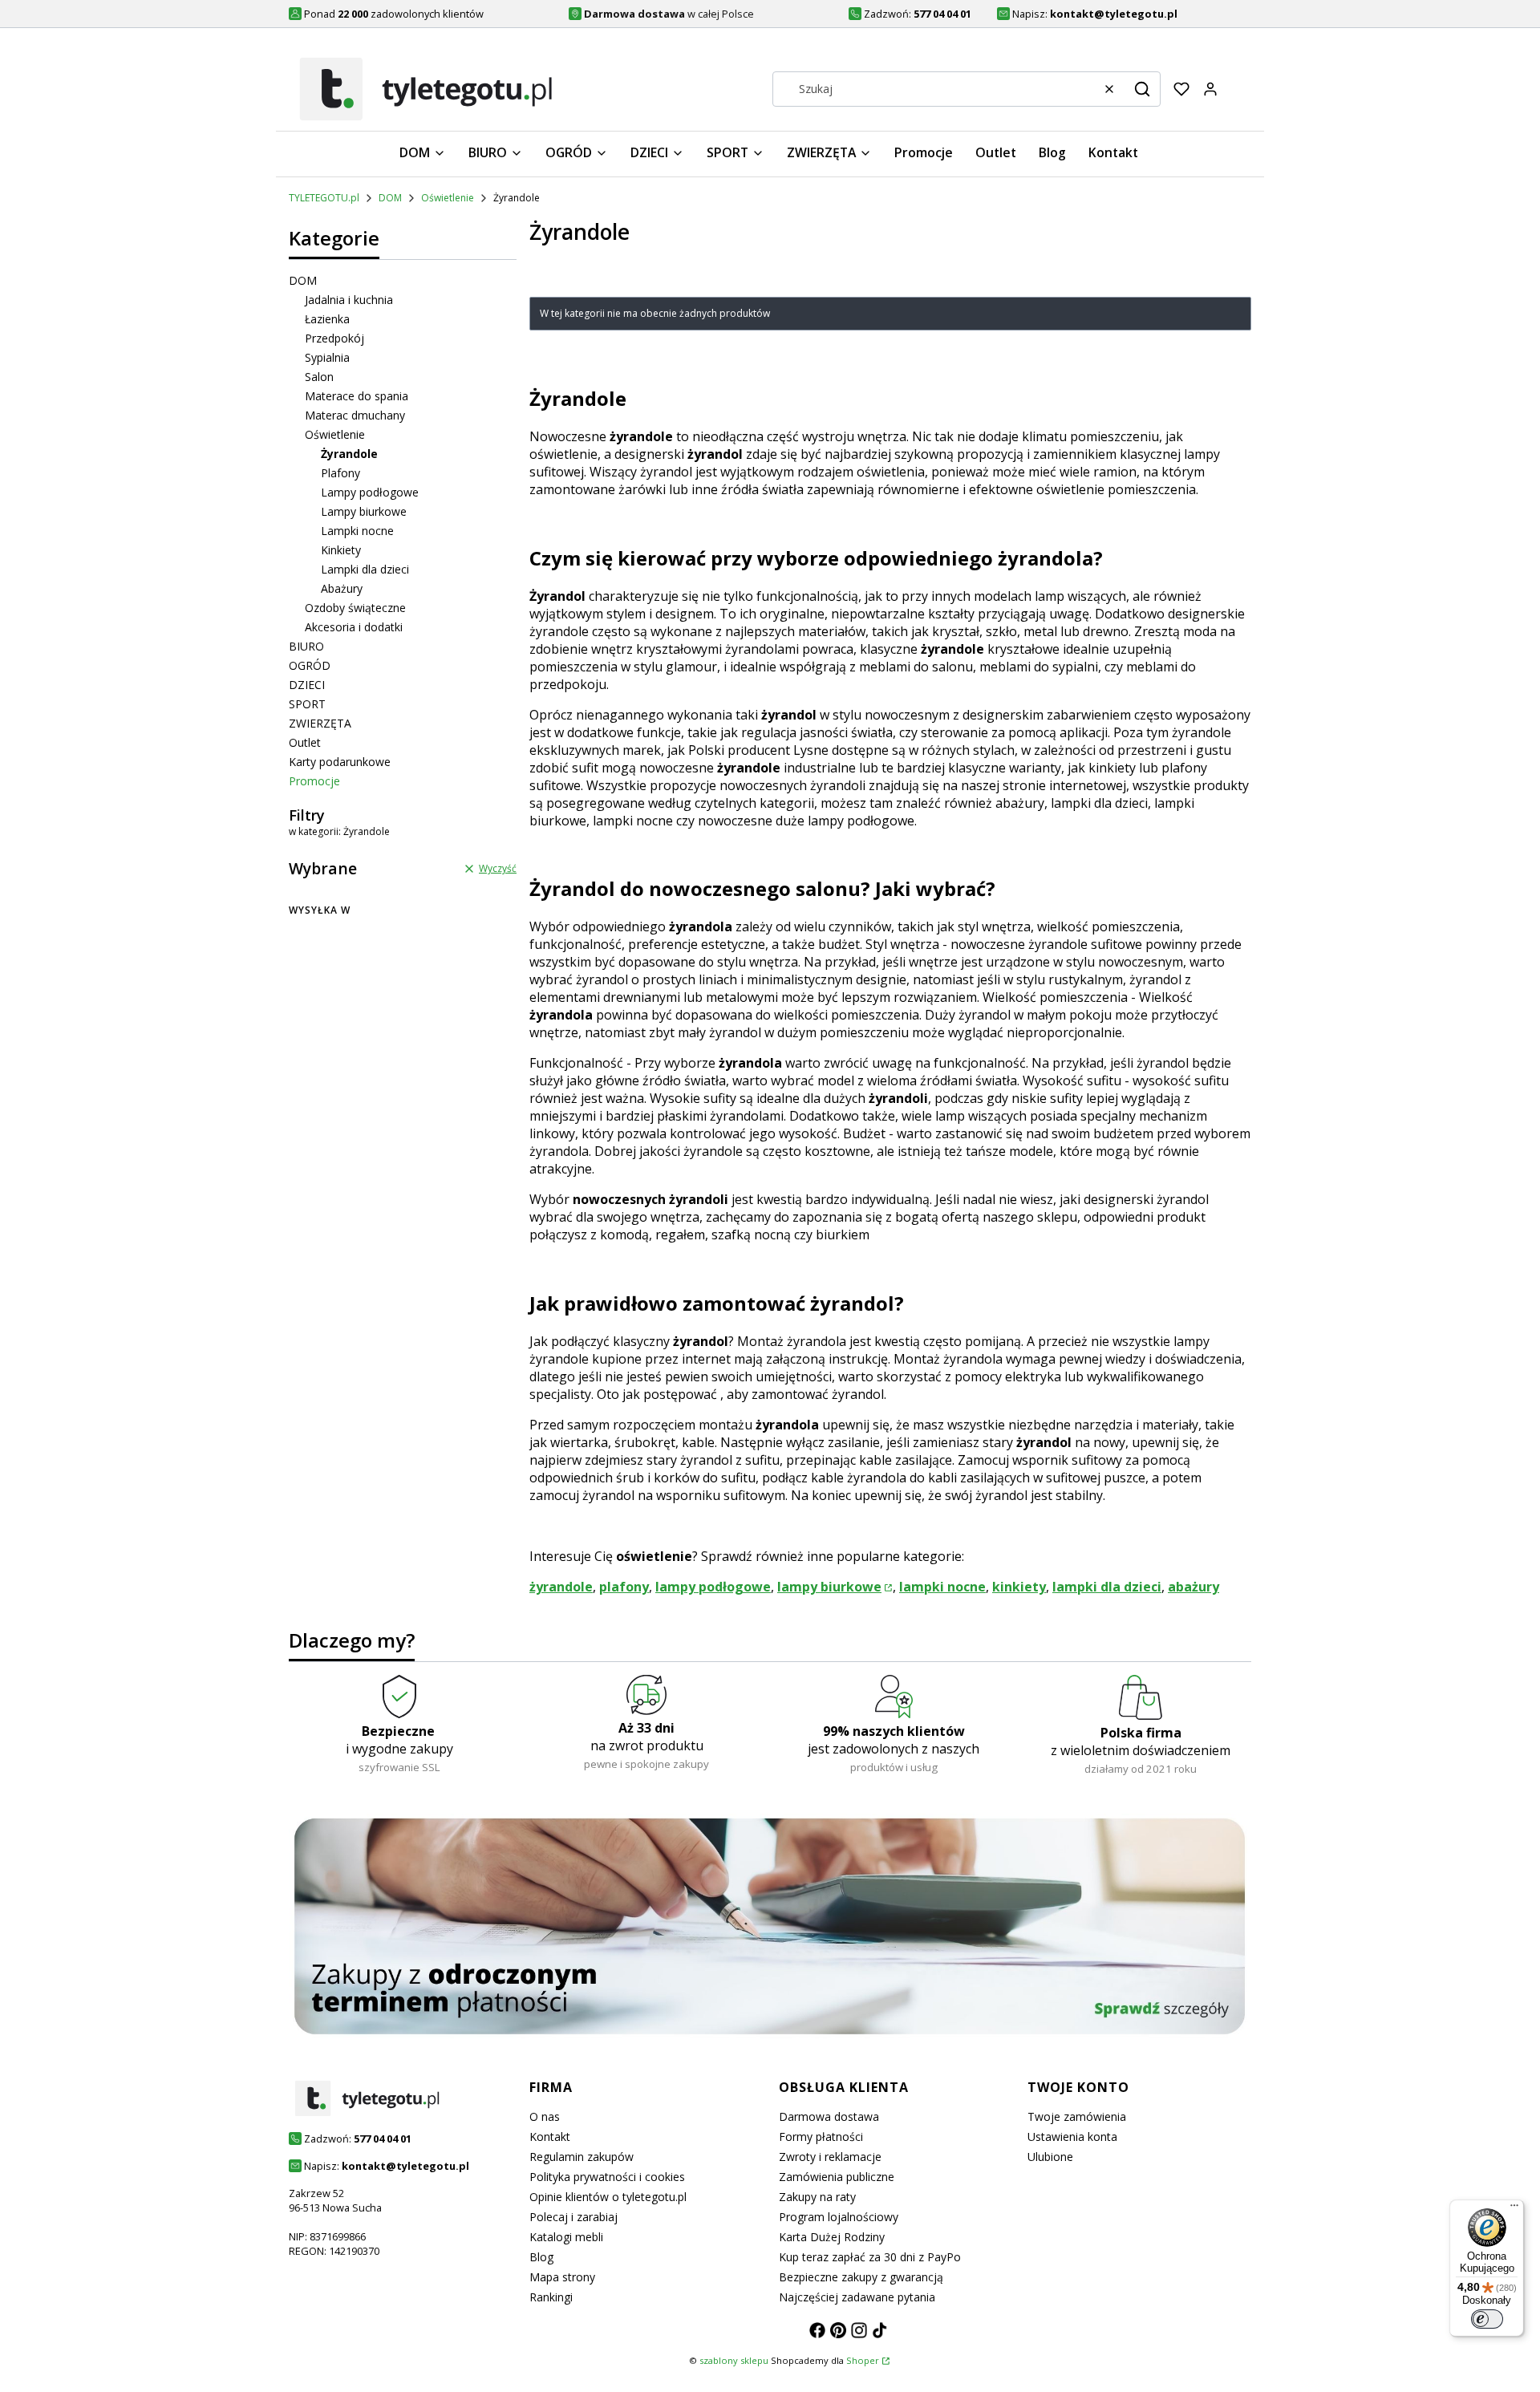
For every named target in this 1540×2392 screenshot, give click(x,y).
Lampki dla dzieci (365, 569)
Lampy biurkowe (364, 511)
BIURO (306, 646)
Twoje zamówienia (1077, 2116)
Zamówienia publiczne (837, 2177)
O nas (545, 2116)
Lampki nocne (357, 531)
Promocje (314, 781)
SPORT (307, 704)
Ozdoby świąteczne (355, 608)
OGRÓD (310, 665)
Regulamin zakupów (582, 2157)
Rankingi (551, 2297)
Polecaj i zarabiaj (573, 2217)
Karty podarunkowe (340, 762)
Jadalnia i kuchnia (349, 300)
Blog (541, 2257)
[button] (1142, 89)
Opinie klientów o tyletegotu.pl (608, 2197)
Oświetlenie (448, 198)
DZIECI (307, 685)
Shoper (863, 2360)
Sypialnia (327, 357)
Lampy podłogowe (370, 492)
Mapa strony (562, 2277)
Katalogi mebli (566, 2237)
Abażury (342, 588)
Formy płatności (821, 2137)
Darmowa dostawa (829, 2116)
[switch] (1487, 2319)
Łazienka (327, 319)
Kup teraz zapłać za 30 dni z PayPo (870, 2257)
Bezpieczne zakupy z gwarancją (861, 2277)
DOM (390, 198)
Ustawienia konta (1072, 2137)
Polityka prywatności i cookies (607, 2177)
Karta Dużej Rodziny (832, 2237)
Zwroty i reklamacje (830, 2157)
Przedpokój (334, 338)
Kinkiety (341, 550)
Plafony (340, 473)
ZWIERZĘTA (320, 723)
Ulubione (1050, 2157)
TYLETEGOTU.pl (324, 198)
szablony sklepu (734, 2360)
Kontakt (550, 2137)
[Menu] (1514, 2209)
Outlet (305, 742)
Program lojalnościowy (839, 2217)
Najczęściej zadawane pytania (857, 2297)
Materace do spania (357, 396)
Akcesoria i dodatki (354, 627)
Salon (319, 377)
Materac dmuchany (355, 415)
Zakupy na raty (817, 2197)
